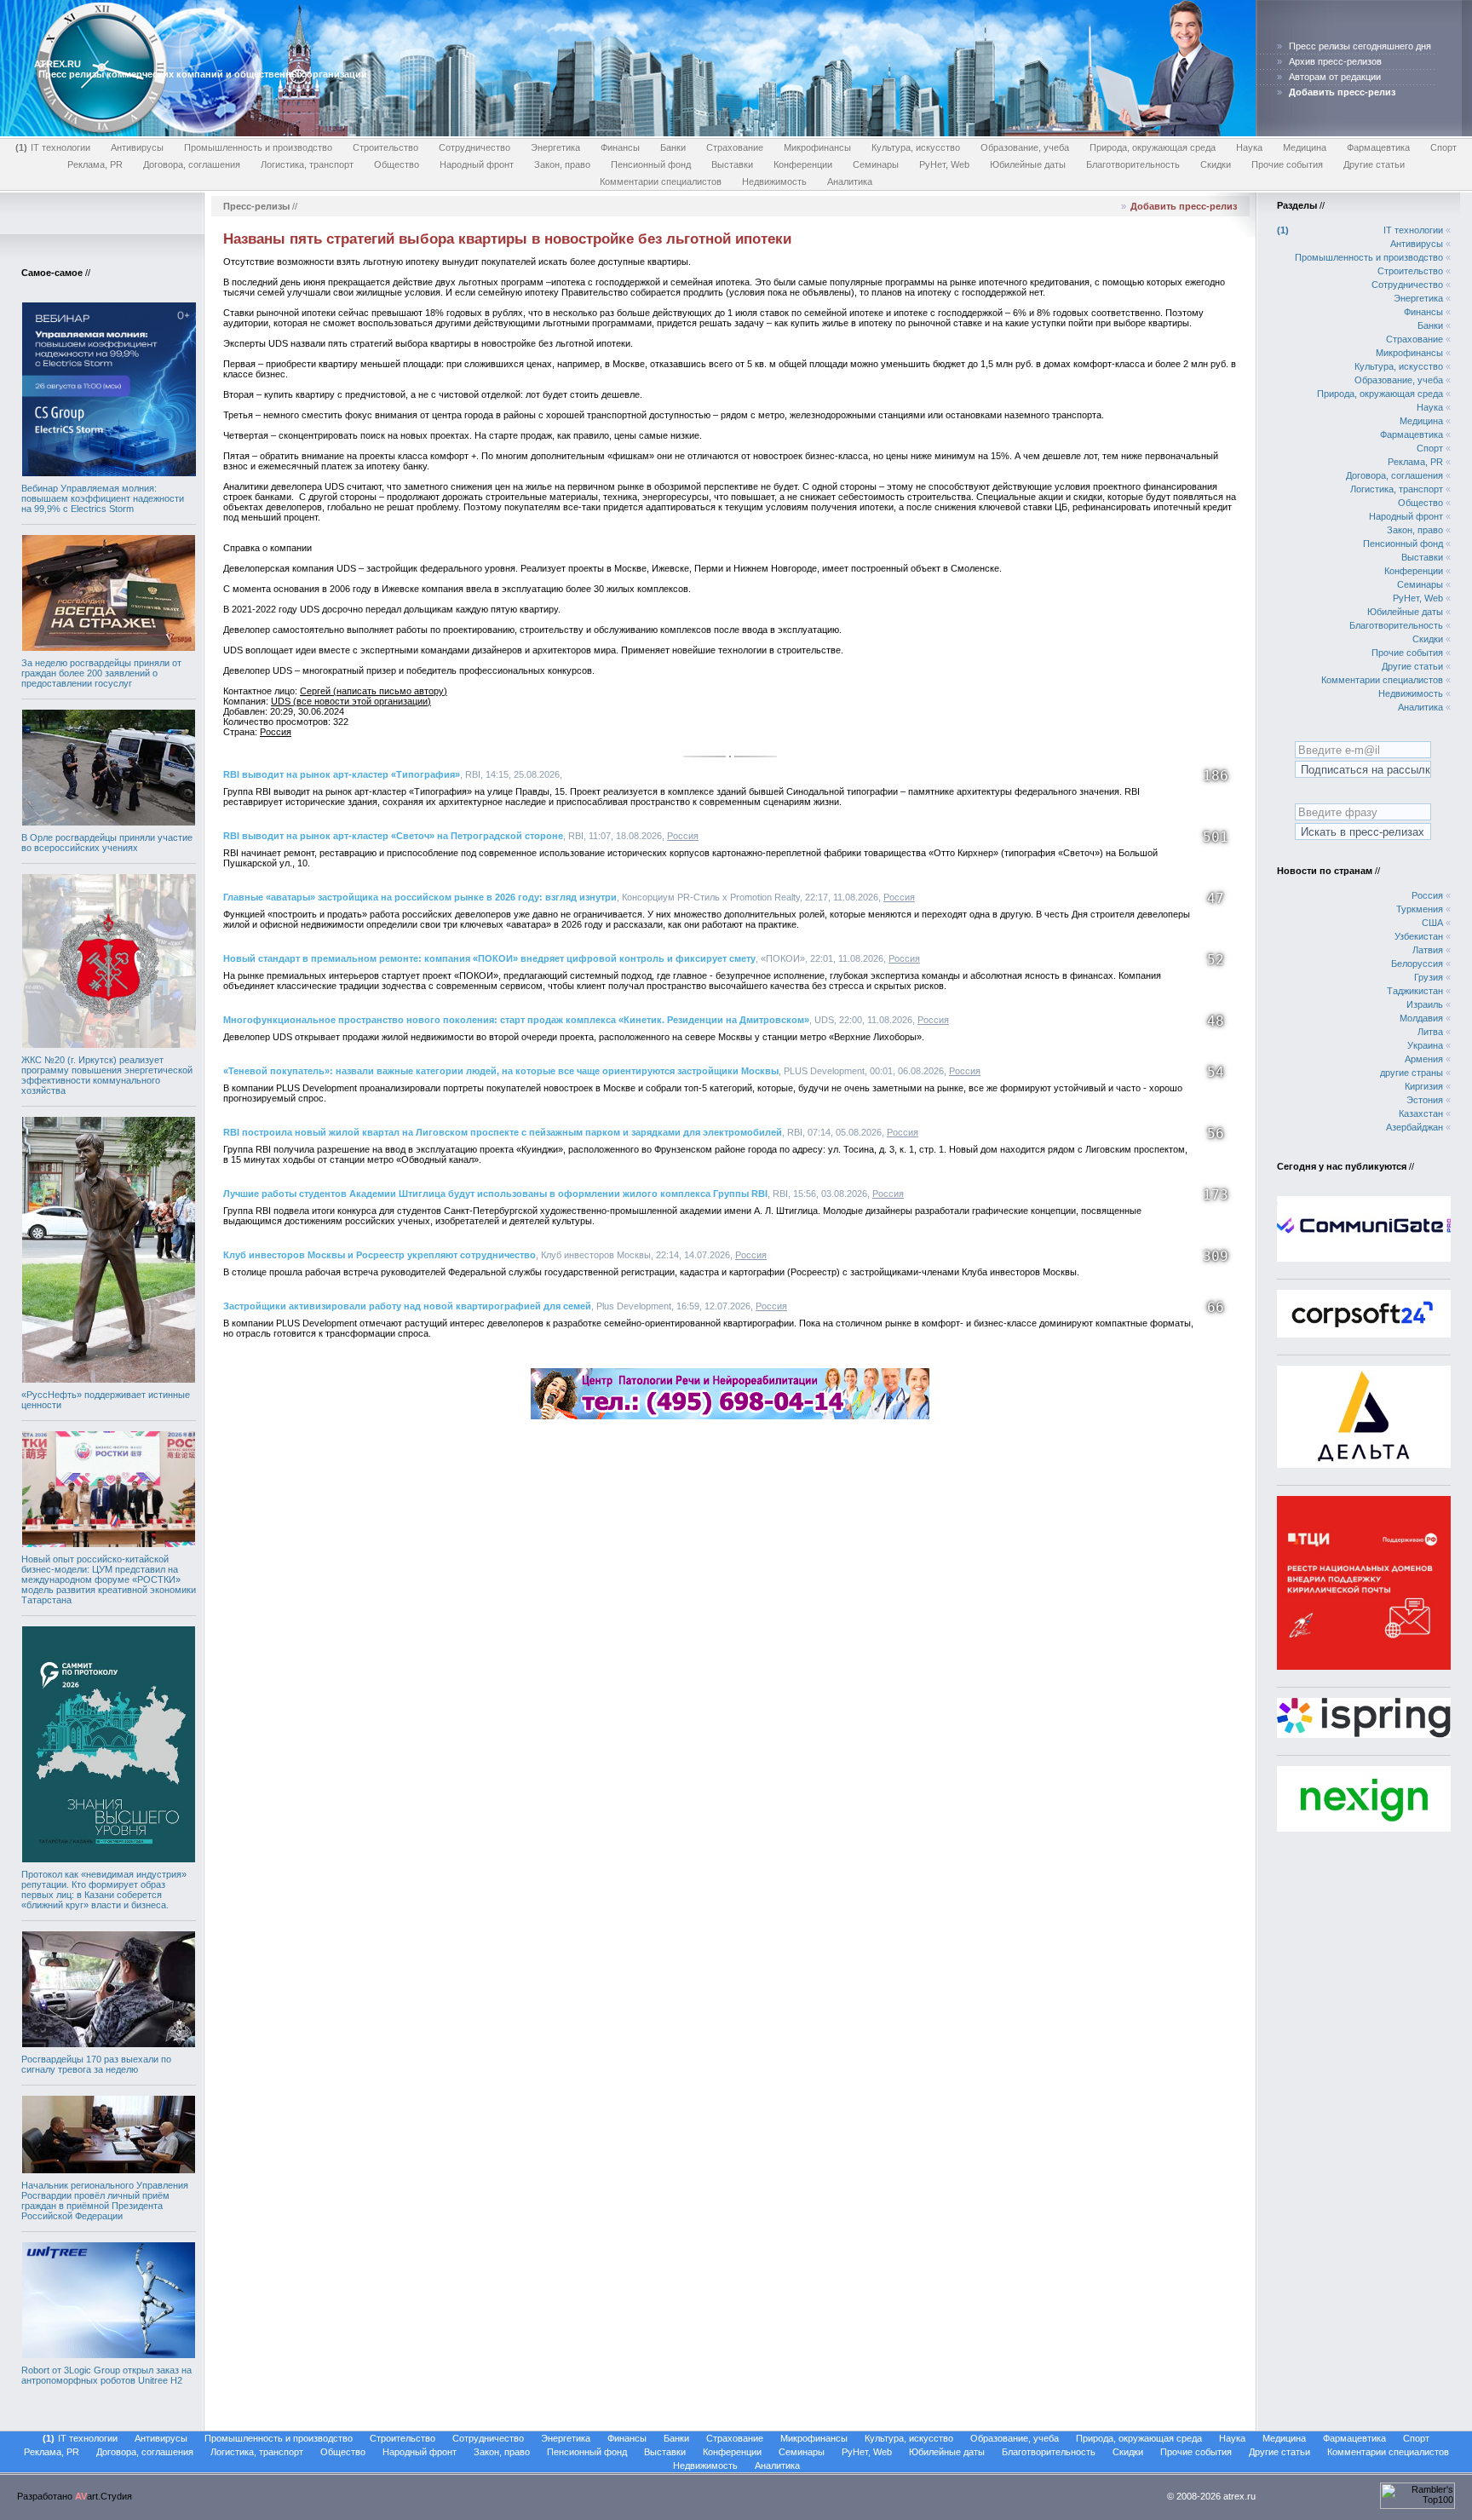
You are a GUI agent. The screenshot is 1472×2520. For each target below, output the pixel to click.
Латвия (1428, 950)
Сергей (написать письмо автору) (374, 691)
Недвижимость (774, 181)
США (1432, 923)
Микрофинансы (817, 147)
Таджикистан (1415, 991)
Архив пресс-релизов (1335, 61)
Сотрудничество (474, 147)
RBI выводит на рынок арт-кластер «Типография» (342, 774)
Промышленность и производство (258, 147)
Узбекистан (1419, 936)
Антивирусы (137, 147)
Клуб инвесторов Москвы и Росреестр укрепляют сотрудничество (379, 1255)
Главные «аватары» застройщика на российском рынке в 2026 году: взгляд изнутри (420, 897)
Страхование (735, 147)
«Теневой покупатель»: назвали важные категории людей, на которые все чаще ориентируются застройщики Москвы (501, 1071)
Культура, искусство (916, 147)
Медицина (1305, 147)
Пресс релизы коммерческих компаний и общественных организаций (203, 74)
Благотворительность (1133, 164)
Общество (397, 164)
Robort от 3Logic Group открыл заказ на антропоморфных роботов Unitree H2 (106, 2375)
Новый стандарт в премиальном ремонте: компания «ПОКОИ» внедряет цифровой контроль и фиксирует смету (489, 958)
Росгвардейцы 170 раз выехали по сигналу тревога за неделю (96, 2064)
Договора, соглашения (192, 164)
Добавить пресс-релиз (1184, 206)
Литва (1430, 1032)
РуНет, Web (944, 164)
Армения (1424, 1059)
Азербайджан (1414, 1127)
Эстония (1425, 1100)
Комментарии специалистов (661, 181)
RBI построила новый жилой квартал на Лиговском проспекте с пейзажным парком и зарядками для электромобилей (503, 1132)
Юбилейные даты (1028, 164)
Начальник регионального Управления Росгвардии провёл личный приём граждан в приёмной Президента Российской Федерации (105, 2201)
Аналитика (850, 181)
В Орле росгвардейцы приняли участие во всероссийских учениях (107, 843)
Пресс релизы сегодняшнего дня (1360, 46)
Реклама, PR (95, 164)
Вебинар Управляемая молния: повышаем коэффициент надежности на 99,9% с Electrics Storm (103, 498)
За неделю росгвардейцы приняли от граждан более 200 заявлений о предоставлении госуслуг (101, 673)
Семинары (876, 164)
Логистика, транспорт (307, 164)
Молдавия (1421, 1018)
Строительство (385, 147)
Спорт (1443, 147)
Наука (1249, 147)
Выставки (732, 164)
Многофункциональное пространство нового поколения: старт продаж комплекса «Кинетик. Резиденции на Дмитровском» (516, 1020)
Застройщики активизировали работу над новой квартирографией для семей (407, 1306)
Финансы (620, 147)
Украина (1425, 1045)
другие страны (1412, 1073)
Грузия (1429, 977)
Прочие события (1287, 164)
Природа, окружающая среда (1153, 147)
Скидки (1216, 164)
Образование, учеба (1025, 147)
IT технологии (55, 147)
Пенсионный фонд (651, 164)
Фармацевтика (1378, 147)
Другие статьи (1374, 164)
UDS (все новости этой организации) (351, 701)
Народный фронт (477, 164)
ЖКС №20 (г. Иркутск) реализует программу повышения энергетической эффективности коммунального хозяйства (107, 1075)
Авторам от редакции (1335, 77)
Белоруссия (1417, 964)
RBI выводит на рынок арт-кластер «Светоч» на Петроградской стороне (393, 836)
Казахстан (1421, 1113)
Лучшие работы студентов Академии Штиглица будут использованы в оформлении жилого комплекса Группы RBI (495, 1194)
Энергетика (555, 147)
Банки (673, 147)
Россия (276, 732)
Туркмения (1420, 909)
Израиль (1425, 1004)
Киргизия (1424, 1086)
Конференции (803, 164)
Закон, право (562, 164)
